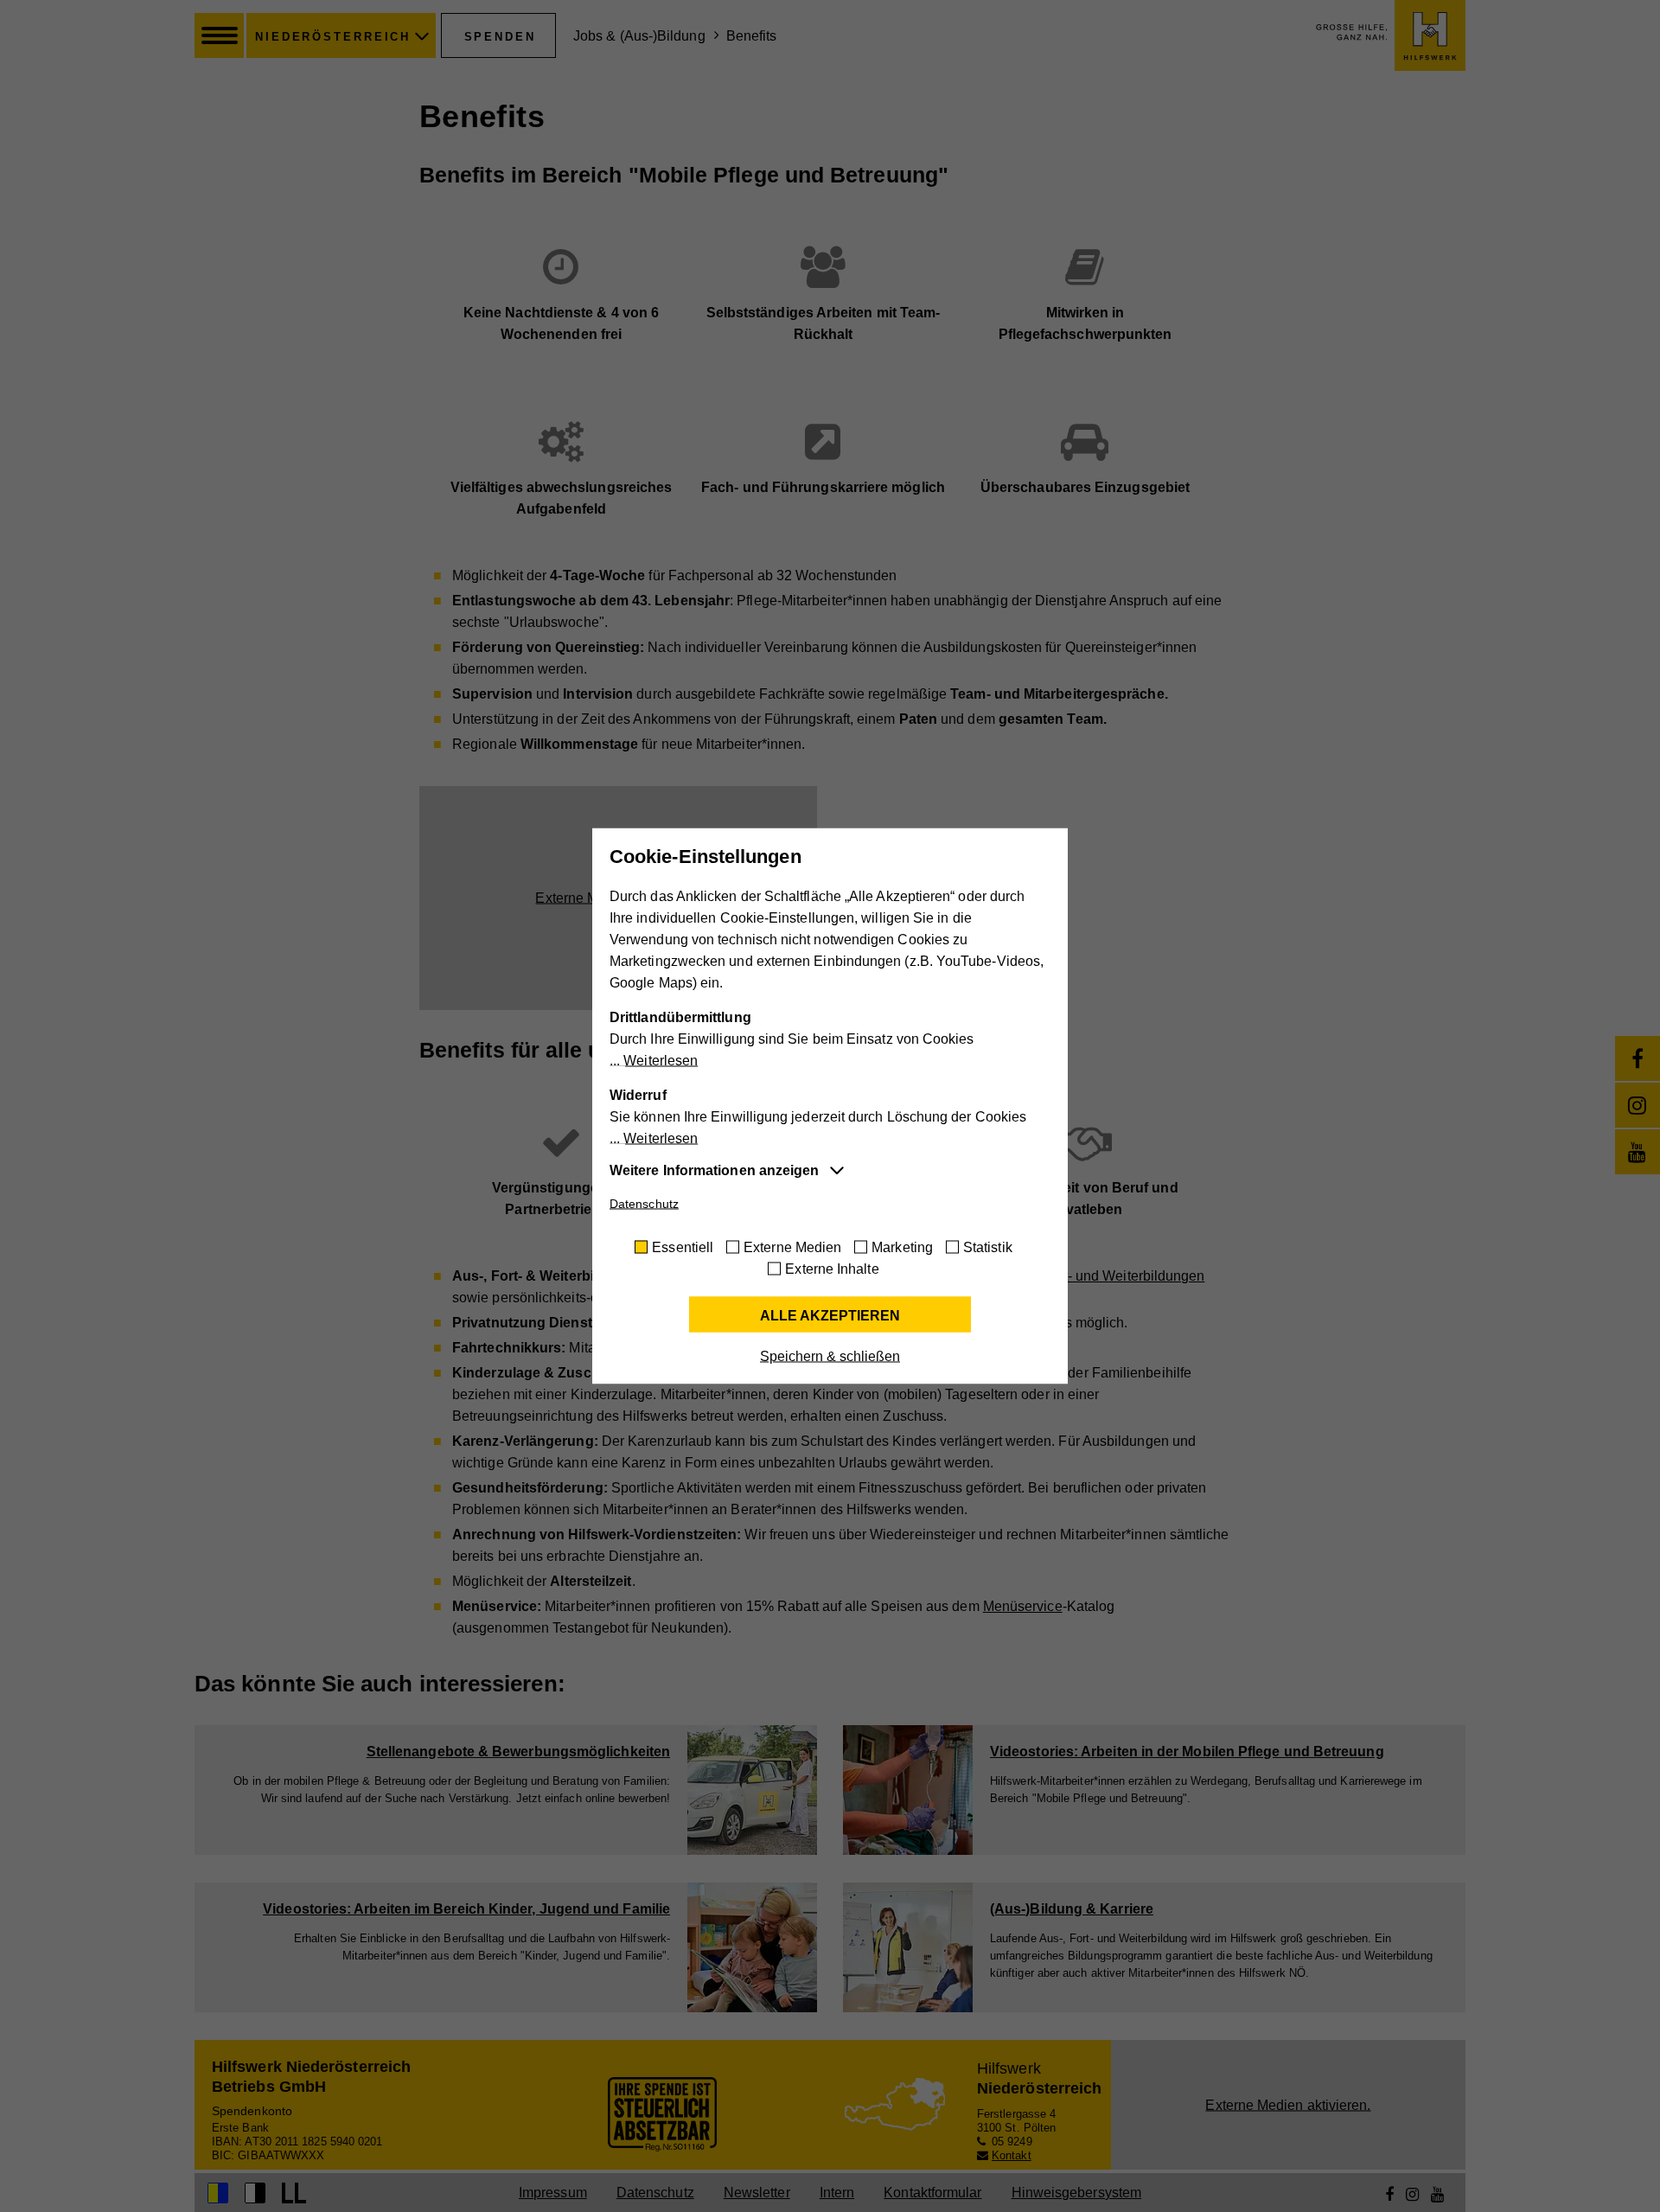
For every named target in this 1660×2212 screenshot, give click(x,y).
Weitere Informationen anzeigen (714, 1170)
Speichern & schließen (830, 1356)
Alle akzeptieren (830, 1316)
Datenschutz (644, 1204)
